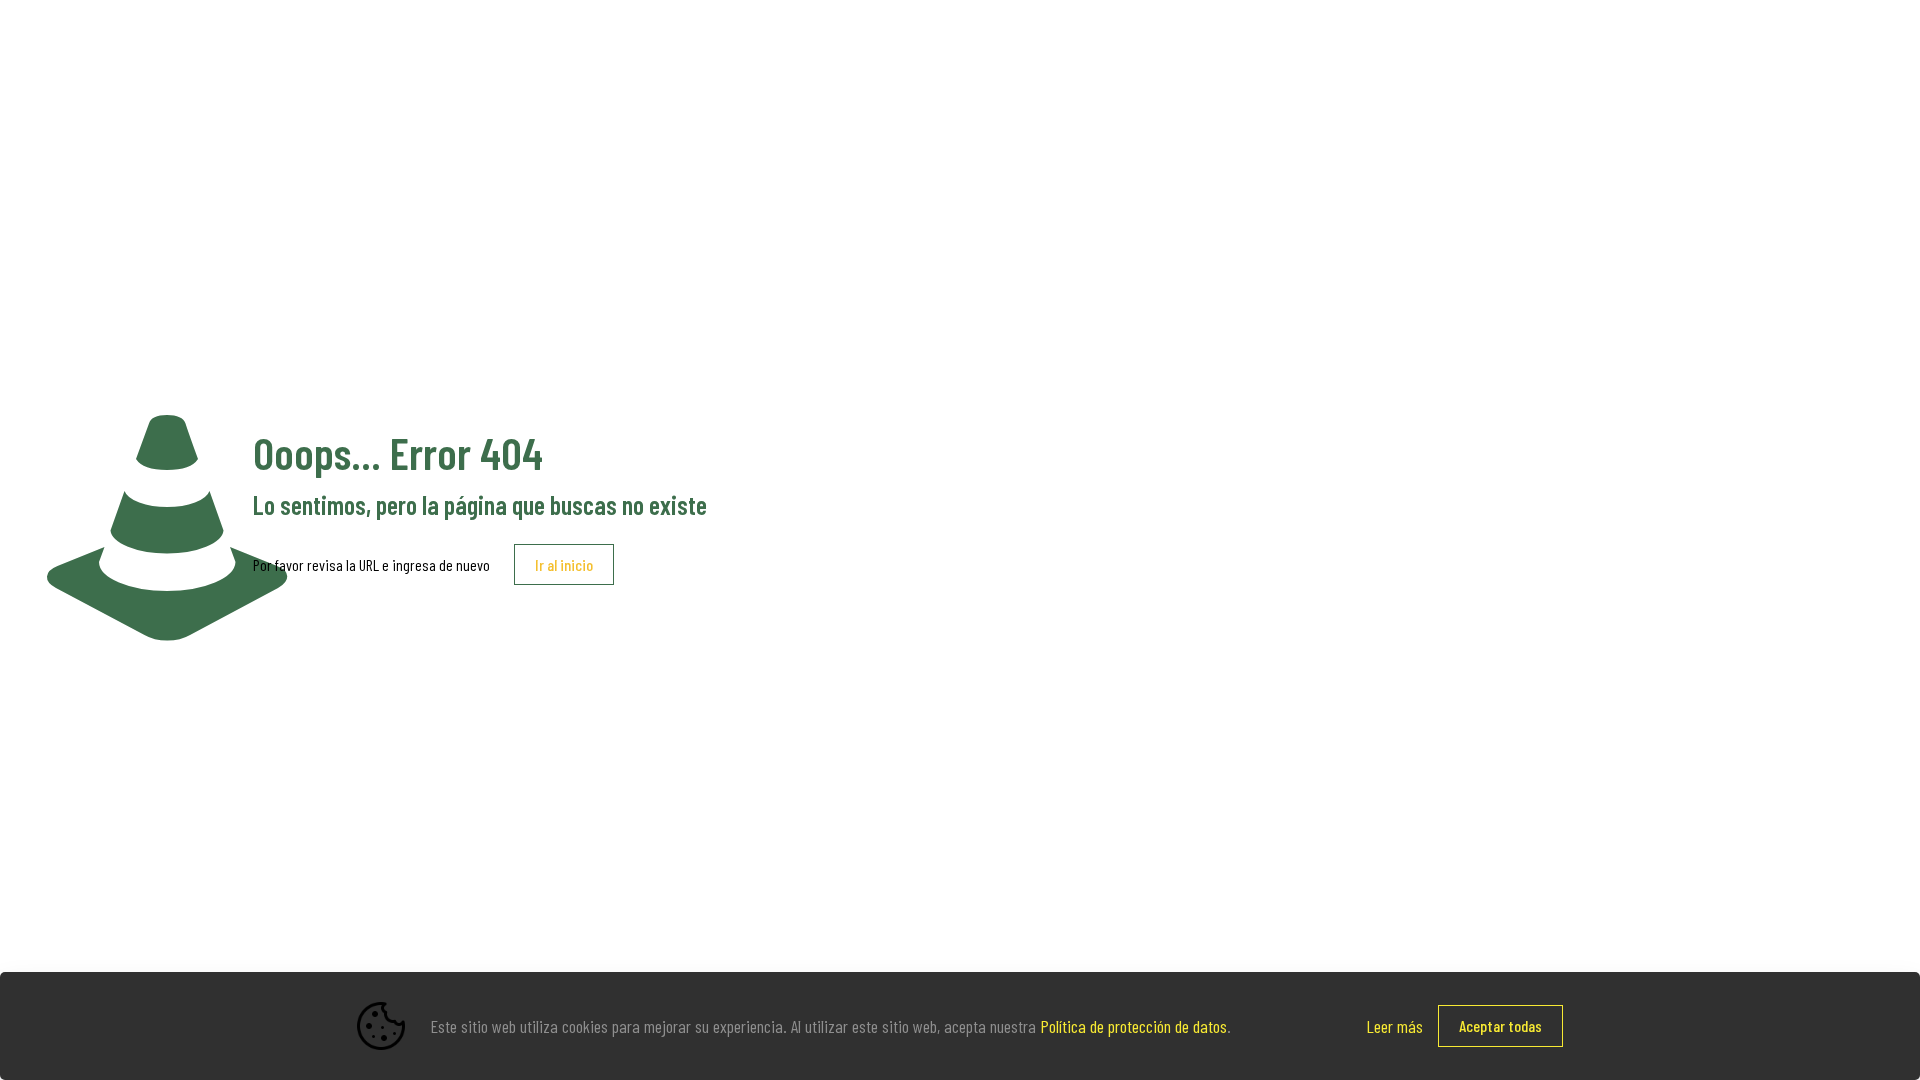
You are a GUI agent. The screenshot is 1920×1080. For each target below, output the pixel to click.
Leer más (1394, 1026)
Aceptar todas (1500, 1025)
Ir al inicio (564, 564)
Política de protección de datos (1133, 1026)
